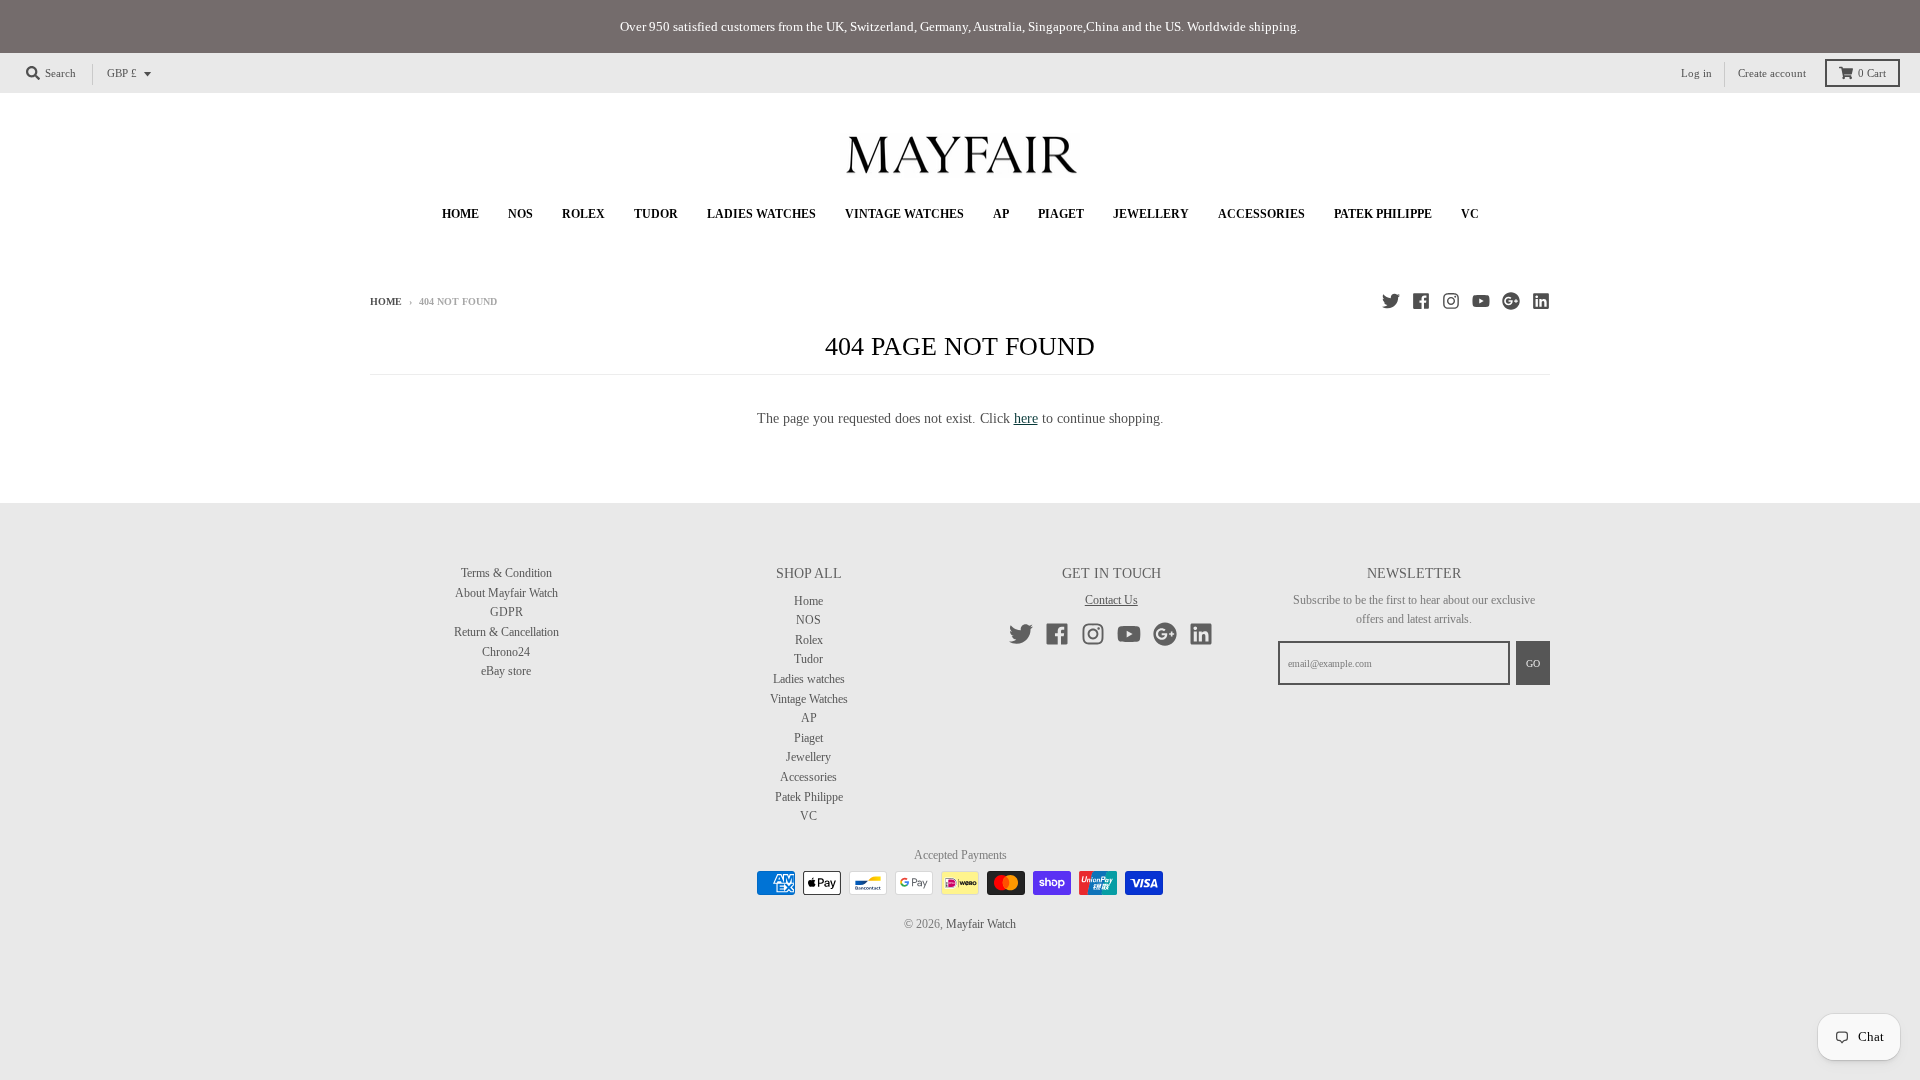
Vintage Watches (809, 699)
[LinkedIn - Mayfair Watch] (1541, 301)
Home (386, 301)
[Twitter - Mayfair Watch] (1391, 301)
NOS (808, 620)
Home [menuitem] (460, 214)
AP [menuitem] (1001, 214)
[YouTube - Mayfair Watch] (1481, 301)
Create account (1772, 73)
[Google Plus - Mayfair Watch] (1511, 301)
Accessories (808, 777)
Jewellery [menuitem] (1151, 214)
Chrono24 (506, 652)
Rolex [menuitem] (583, 214)
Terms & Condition (506, 573)
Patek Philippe (809, 797)
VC (808, 816)
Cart (1872, 73)
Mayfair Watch (981, 924)
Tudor (808, 659)
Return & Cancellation (506, 632)
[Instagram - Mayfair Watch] (1451, 301)
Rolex (809, 640)
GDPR (506, 612)
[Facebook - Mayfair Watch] (1421, 301)
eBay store (506, 671)
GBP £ (122, 73)
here (1026, 418)
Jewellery (808, 757)
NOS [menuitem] (520, 214)
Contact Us (1111, 600)
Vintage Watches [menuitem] (904, 214)
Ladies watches (809, 679)
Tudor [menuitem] (656, 214)
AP (809, 718)
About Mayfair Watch (506, 593)
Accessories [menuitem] (1261, 214)
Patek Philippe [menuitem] (1383, 214)
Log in (1696, 73)
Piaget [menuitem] (1061, 214)
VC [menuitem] (1470, 214)
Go (1533, 663)
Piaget (808, 738)
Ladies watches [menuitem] (761, 214)
